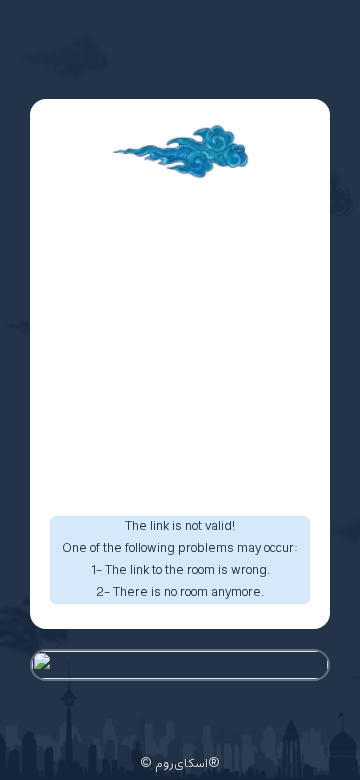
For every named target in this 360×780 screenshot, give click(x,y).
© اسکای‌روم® (180, 764)
